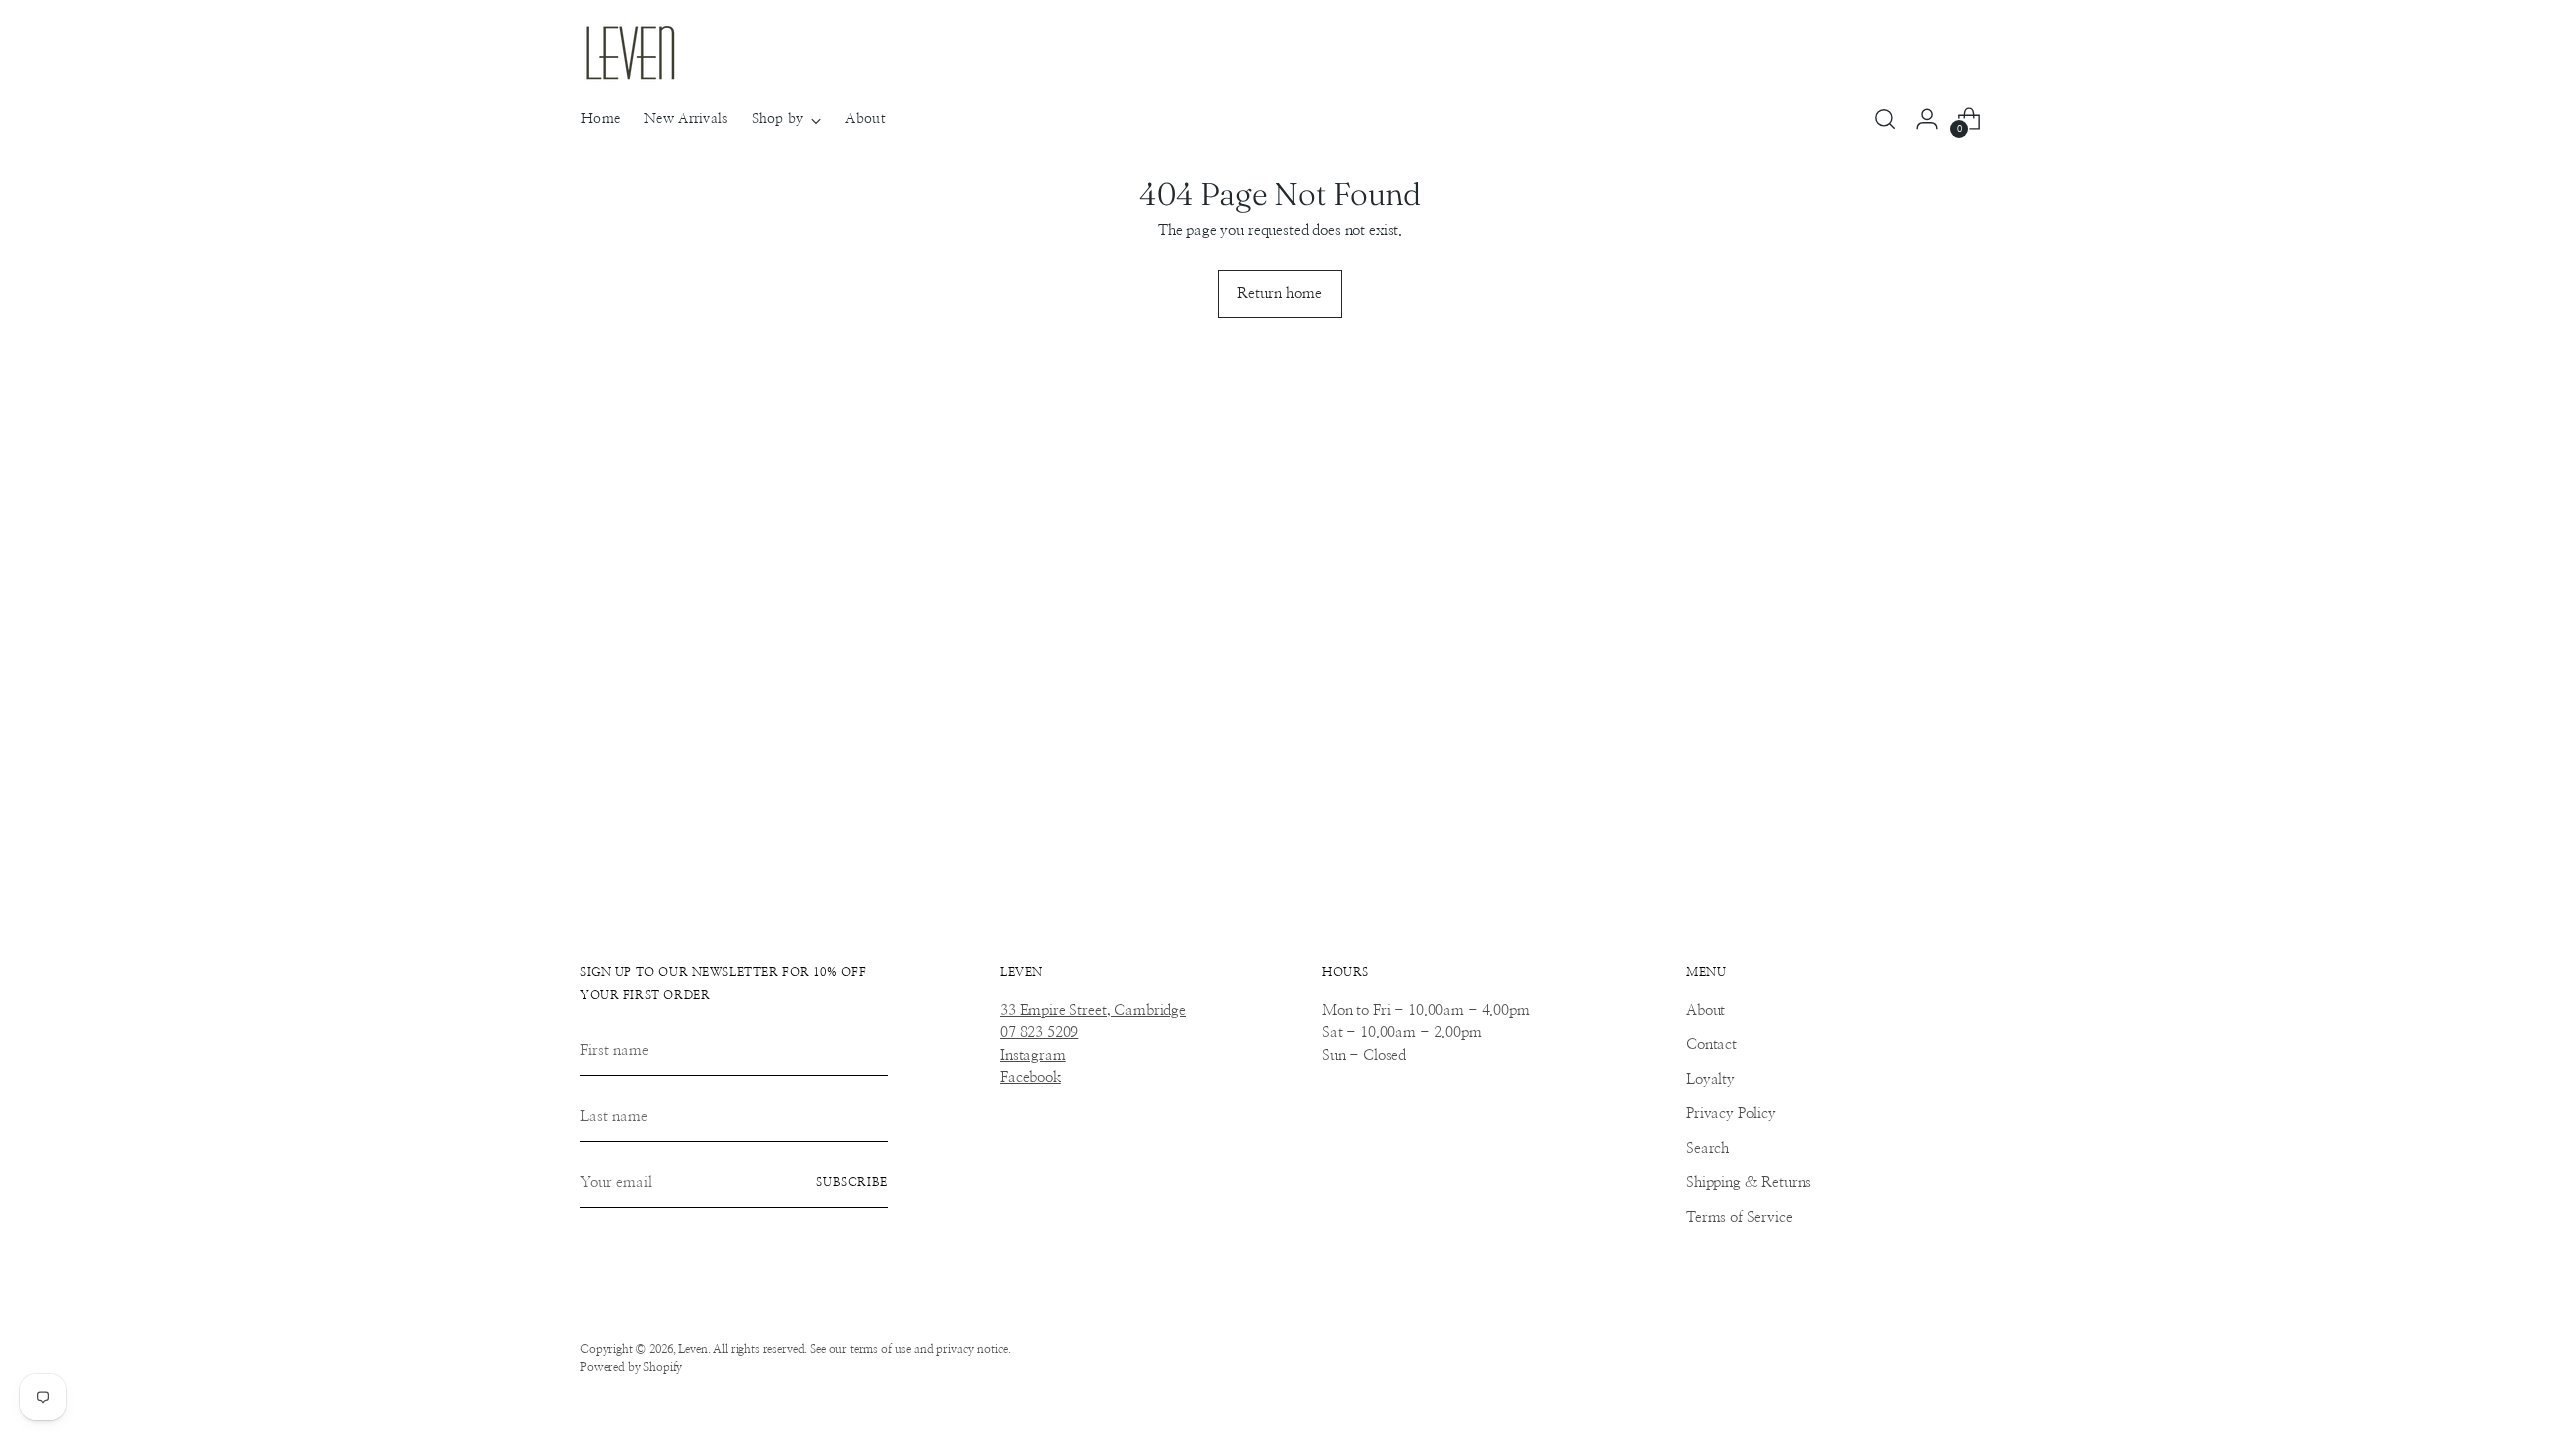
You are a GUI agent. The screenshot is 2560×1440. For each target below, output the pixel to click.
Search (1707, 1148)
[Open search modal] (1885, 119)
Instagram (1033, 1055)
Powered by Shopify (631, 1367)
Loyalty (1710, 1079)
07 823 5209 (1039, 1032)
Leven (692, 1349)
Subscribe (852, 1182)
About (1705, 1010)
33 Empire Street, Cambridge (1093, 1010)
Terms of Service (1739, 1217)
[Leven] (630, 52)
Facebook (1030, 1077)
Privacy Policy (1731, 1113)
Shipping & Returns (1748, 1182)
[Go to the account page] (1927, 119)
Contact (1711, 1044)
